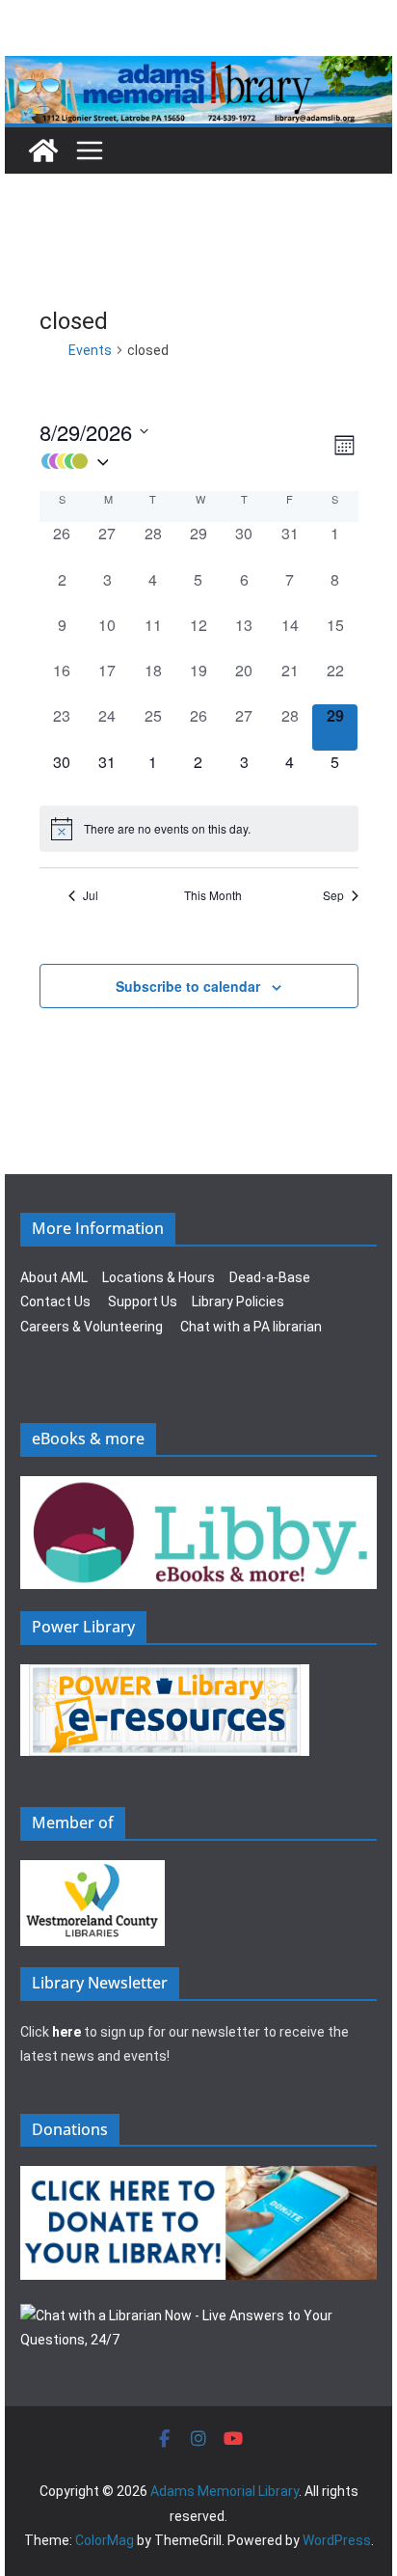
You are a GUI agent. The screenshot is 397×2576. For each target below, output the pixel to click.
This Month (213, 895)
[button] (185, 462)
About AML (54, 1277)
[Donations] (198, 2178)
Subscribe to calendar (188, 986)
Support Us (143, 1302)
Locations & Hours (159, 1277)
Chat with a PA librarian (251, 1327)
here (66, 2032)
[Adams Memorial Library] (198, 69)
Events (90, 350)
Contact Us (55, 1302)
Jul (91, 895)
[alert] (199, 829)
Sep (333, 895)
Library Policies (238, 1302)
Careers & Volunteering (92, 1327)
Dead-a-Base (270, 1277)
